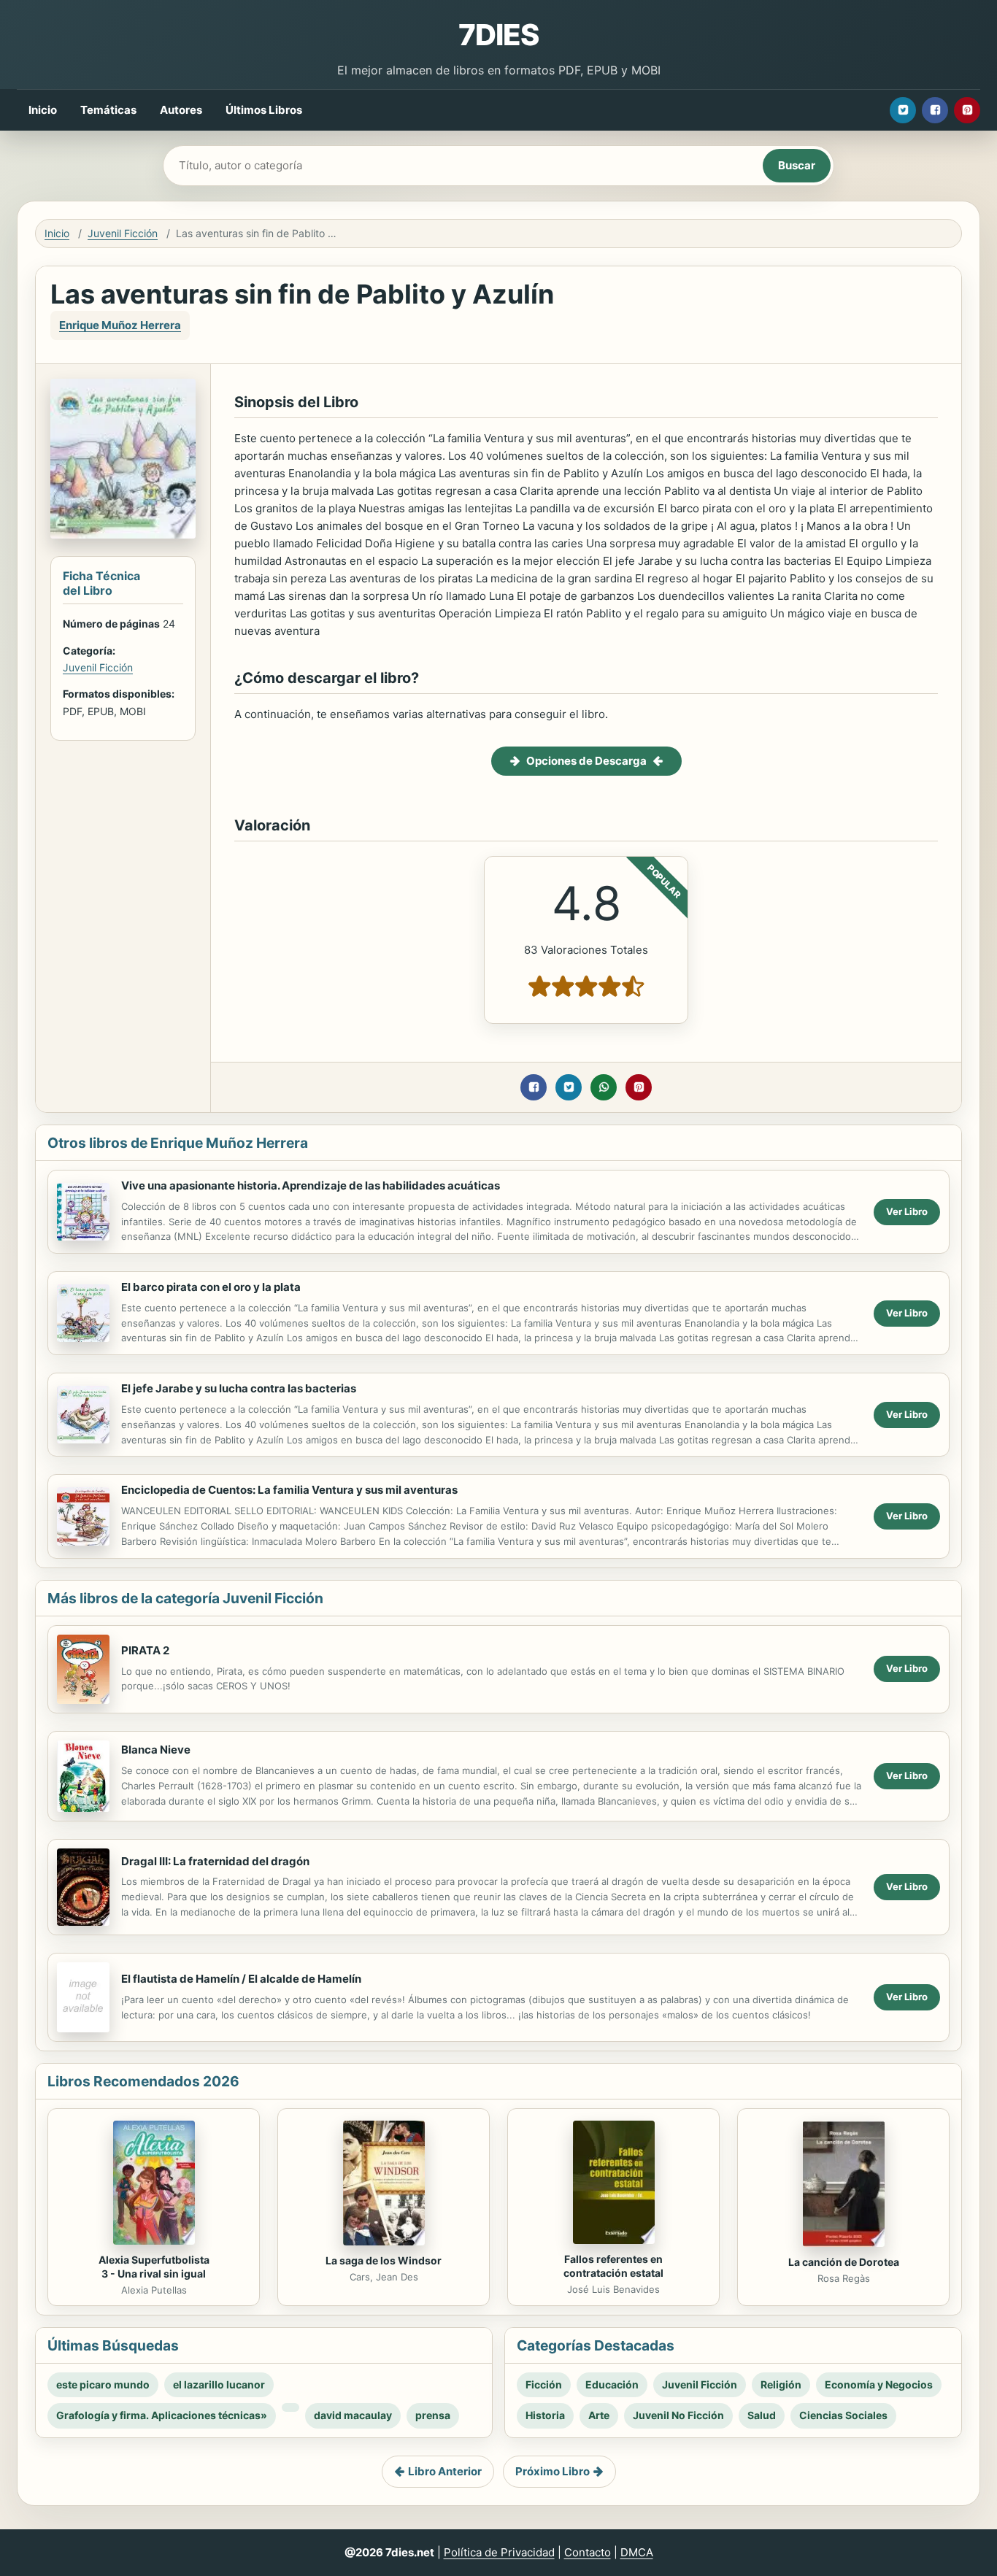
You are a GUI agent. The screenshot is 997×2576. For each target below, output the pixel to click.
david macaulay (353, 2415)
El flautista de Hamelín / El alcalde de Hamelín (241, 1979)
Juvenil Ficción (123, 233)
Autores (181, 110)
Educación (612, 2384)
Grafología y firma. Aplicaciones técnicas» (162, 2415)
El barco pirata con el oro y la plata (211, 1287)
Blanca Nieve (156, 1750)
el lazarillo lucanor (219, 2384)
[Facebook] (935, 110)
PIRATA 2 (145, 1650)
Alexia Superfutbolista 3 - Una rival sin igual (154, 2267)
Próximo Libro (553, 2471)
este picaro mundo (103, 2384)
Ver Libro (907, 1211)
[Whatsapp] (604, 1087)
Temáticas (108, 110)
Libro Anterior (445, 2471)
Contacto (588, 2552)
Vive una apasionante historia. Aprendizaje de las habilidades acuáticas (311, 1185)
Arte (599, 2415)
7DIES (498, 35)
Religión (781, 2384)
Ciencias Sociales (843, 2415)
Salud (762, 2415)
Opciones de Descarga (586, 761)
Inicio (43, 110)
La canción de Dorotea (844, 2262)
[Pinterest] (967, 110)
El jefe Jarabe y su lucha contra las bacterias (239, 1388)
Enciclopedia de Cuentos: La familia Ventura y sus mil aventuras (289, 1490)
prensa (433, 2415)
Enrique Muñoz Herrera (120, 325)
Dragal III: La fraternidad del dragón (215, 1861)
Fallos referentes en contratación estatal (613, 2266)
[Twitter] (903, 110)
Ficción (544, 2384)
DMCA (637, 2552)
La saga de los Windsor (384, 2260)
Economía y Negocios (879, 2384)
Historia (545, 2415)
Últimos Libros (264, 110)
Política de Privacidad (499, 2552)
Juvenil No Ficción (678, 2415)
